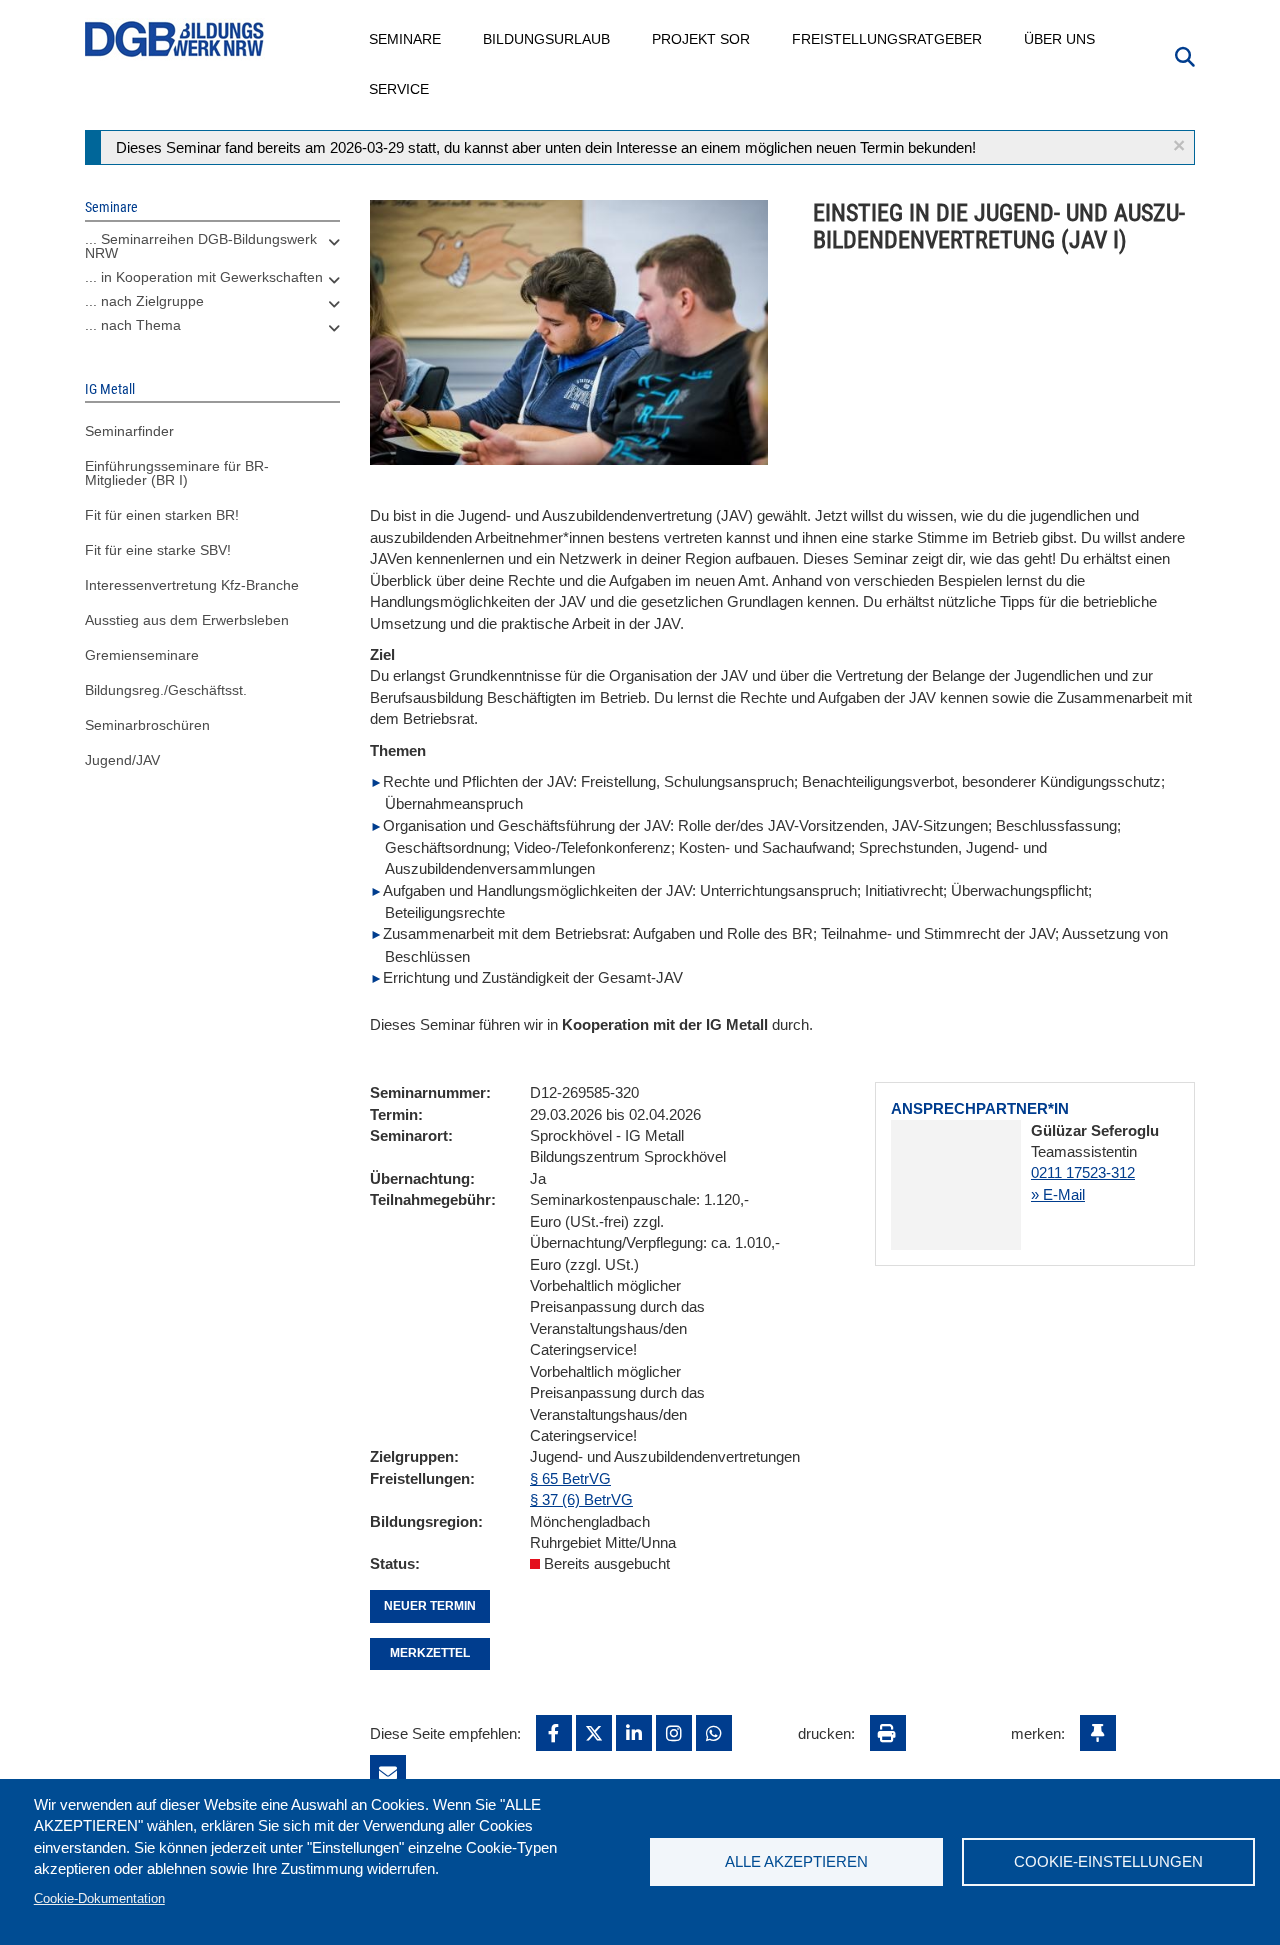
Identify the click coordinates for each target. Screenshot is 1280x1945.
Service (400, 89)
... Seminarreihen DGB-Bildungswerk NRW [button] (201, 246)
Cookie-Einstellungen (1108, 1861)
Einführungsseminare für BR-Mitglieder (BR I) (177, 473)
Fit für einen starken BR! (162, 515)
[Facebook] (554, 1733)
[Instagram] (674, 1733)
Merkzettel (430, 1653)
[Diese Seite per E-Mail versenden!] (388, 1773)
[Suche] (1185, 55)
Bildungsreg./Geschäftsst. (166, 690)
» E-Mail (1058, 1194)
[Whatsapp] (714, 1733)
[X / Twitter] (594, 1733)
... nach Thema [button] (133, 325)
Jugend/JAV (122, 760)
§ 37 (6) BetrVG (581, 1499)
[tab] (212, 251)
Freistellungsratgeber (888, 39)
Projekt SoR (702, 39)
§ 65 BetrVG (570, 1478)
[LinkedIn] (634, 1733)
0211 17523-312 (1083, 1172)
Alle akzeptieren (796, 1861)
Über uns (1060, 39)
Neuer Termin (430, 1606)
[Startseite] (175, 39)
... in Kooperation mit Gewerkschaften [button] (204, 277)
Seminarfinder (129, 431)
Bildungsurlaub (547, 39)
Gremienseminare (142, 655)
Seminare (406, 39)
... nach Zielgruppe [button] (144, 301)
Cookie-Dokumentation (99, 1898)
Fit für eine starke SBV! (158, 550)
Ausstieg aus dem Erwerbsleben (187, 620)
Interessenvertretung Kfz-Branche (192, 585)
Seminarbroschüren (147, 725)
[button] (1179, 145)
